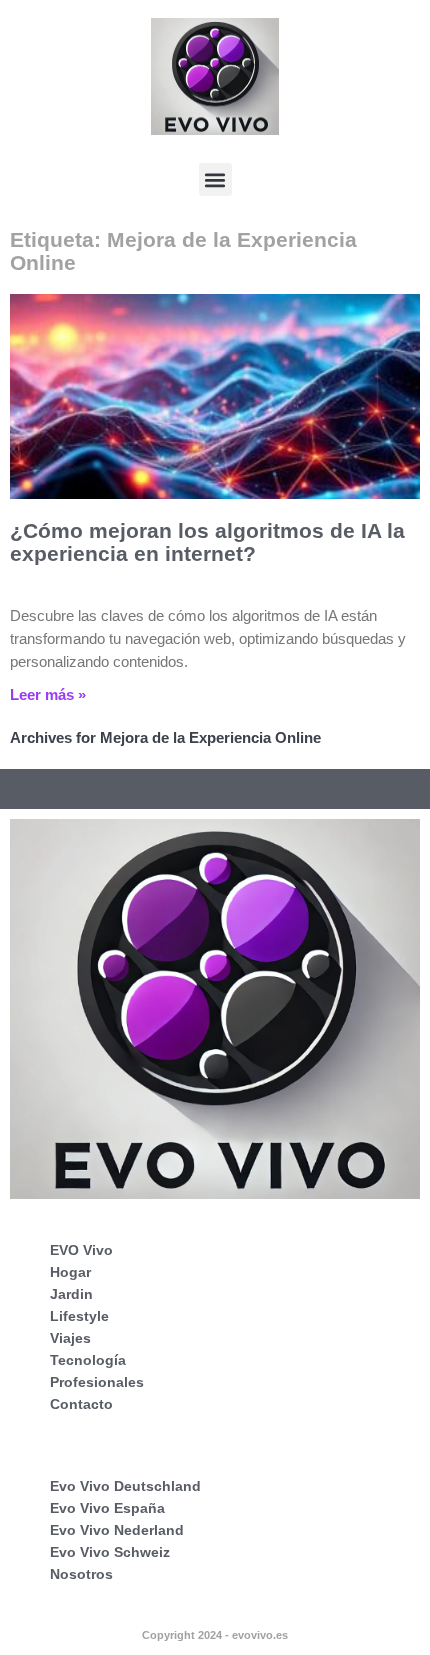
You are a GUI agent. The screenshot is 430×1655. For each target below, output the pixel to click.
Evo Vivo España (107, 1508)
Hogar (70, 1272)
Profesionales (97, 1382)
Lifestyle (79, 1316)
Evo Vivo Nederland (117, 1530)
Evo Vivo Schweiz (110, 1552)
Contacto (81, 1404)
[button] (215, 179)
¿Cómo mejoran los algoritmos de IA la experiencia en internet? (207, 542)
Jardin (71, 1294)
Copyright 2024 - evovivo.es (215, 1635)
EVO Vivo (81, 1250)
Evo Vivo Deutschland (125, 1486)
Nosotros (81, 1574)
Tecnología (88, 1360)
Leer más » (48, 694)
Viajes (70, 1338)
